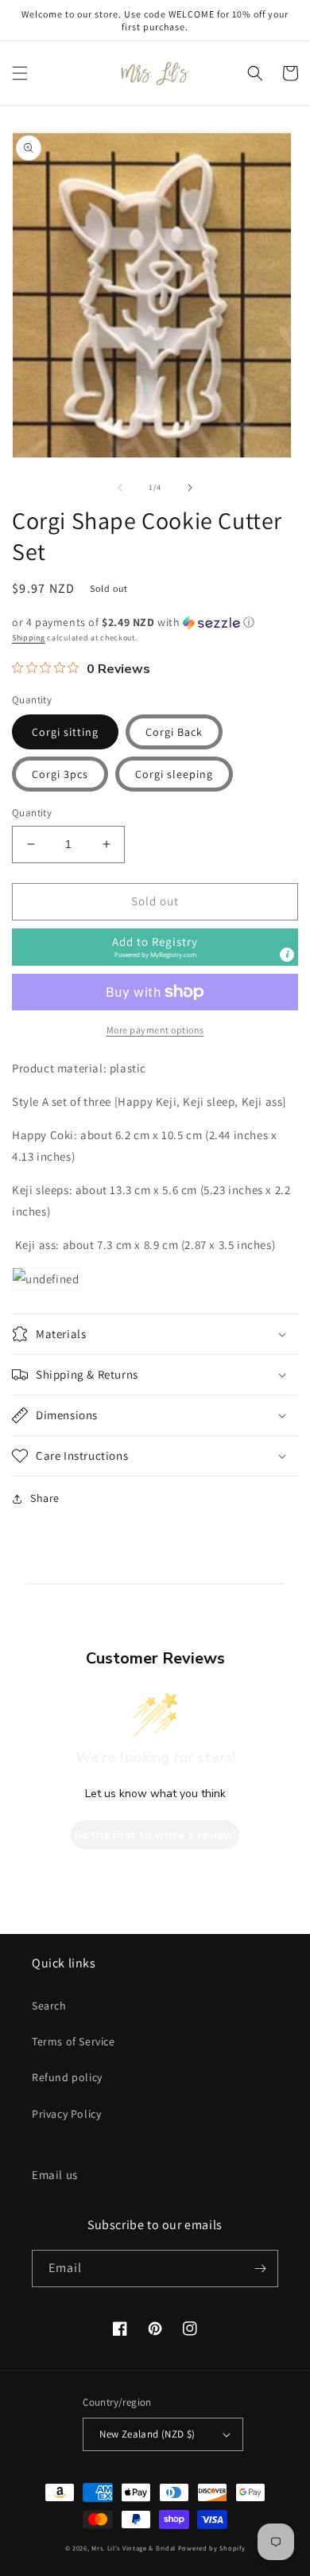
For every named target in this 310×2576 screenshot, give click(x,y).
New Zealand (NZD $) (147, 2434)
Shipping (29, 638)
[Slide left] (120, 488)
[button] (20, 73)
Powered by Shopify (212, 2548)
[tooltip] (287, 955)
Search (49, 2006)
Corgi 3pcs (60, 774)
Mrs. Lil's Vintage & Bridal (134, 2548)
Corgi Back (174, 732)
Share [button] (45, 1498)
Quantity (32, 813)
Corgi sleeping (174, 774)
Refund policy (67, 2077)
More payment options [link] (155, 1030)
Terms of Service (74, 2041)
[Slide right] (190, 488)
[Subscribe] (260, 2269)
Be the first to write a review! (155, 1835)
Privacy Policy (66, 2114)
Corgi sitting (65, 732)
